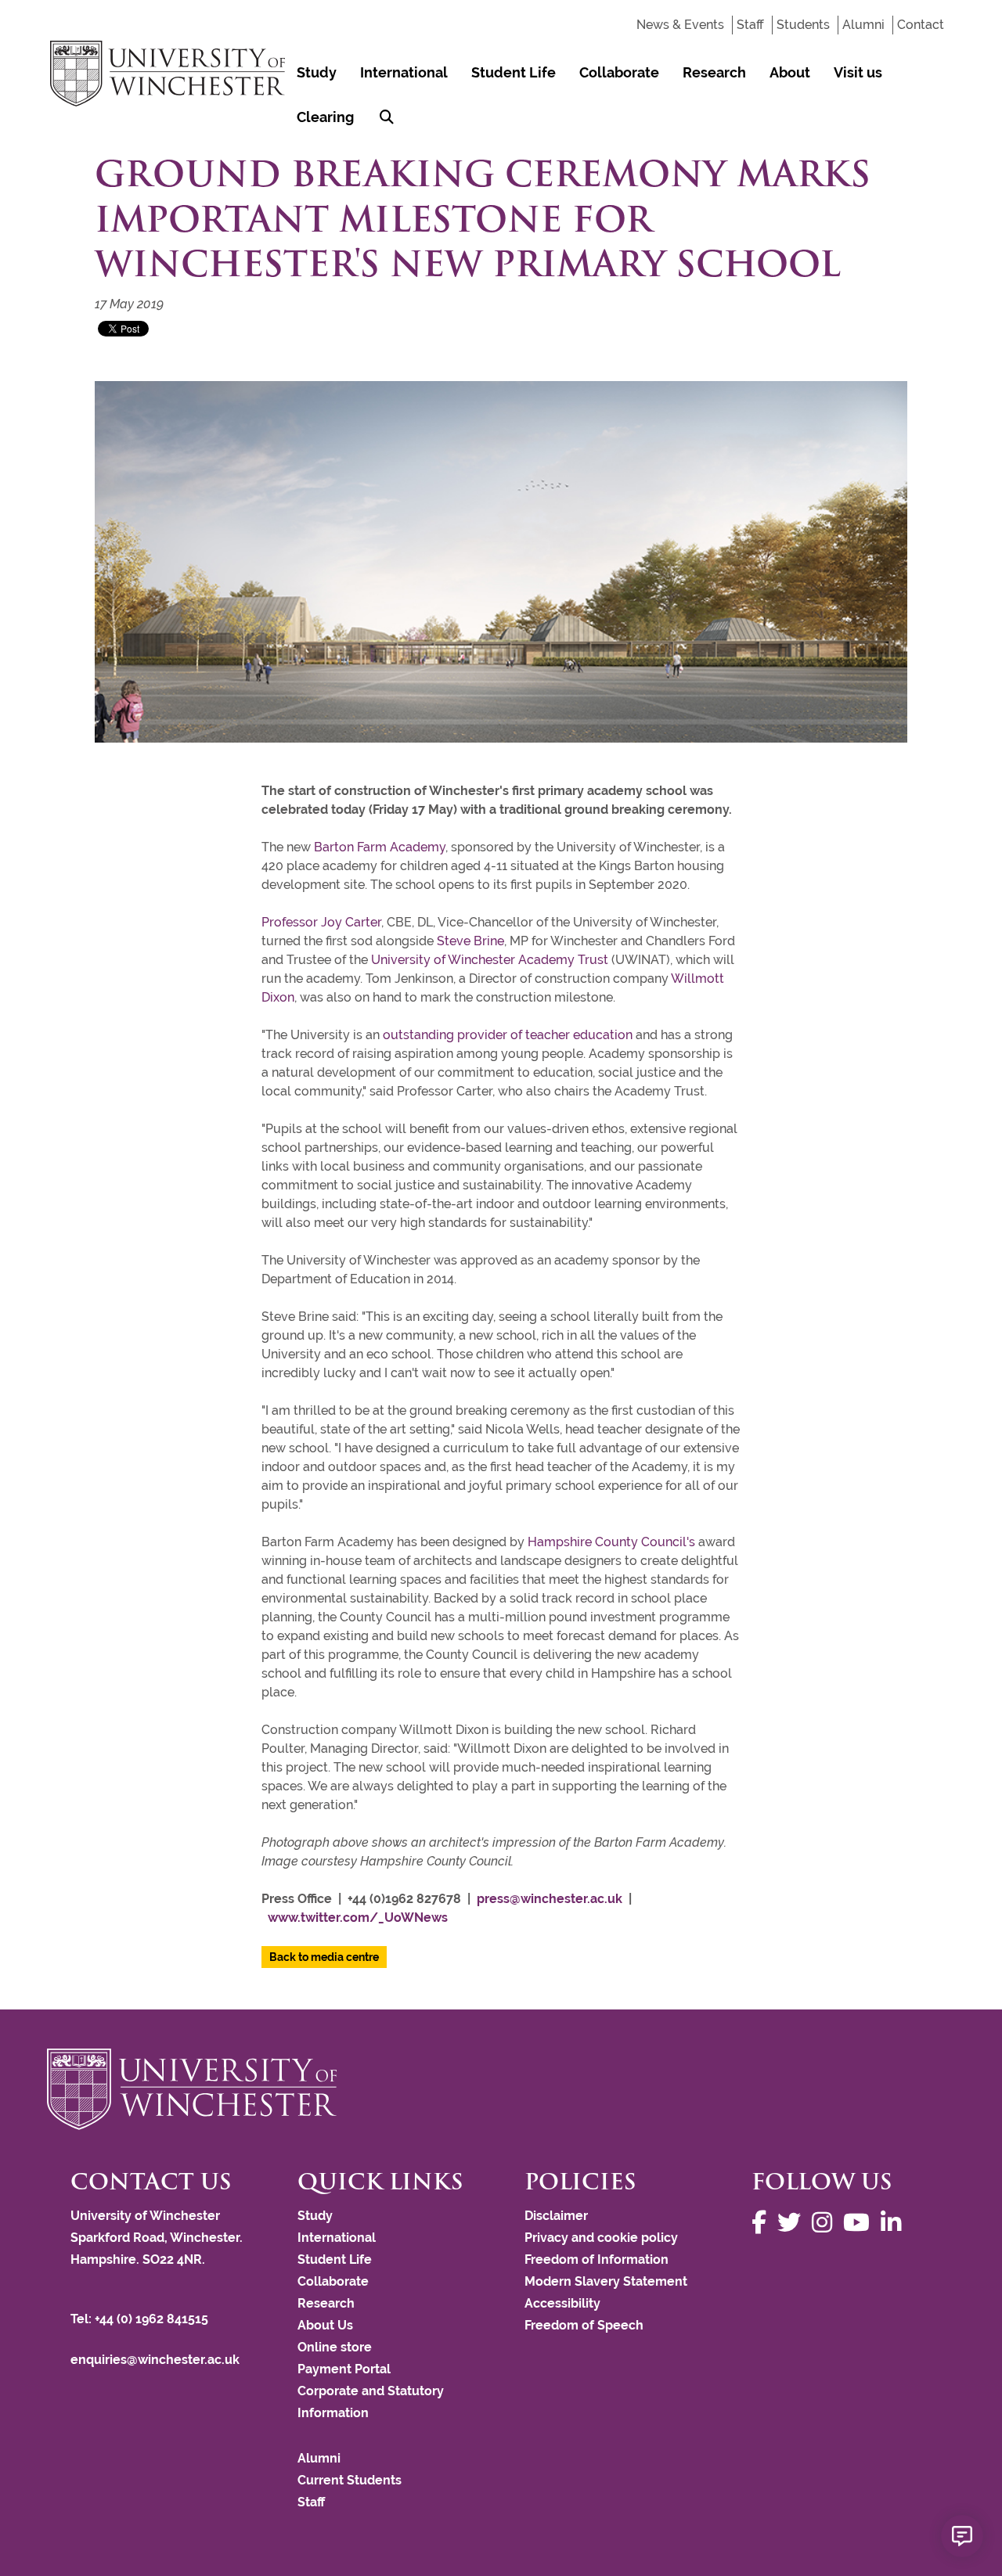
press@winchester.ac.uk (550, 1899)
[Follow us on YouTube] (860, 2223)
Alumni (863, 25)
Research (714, 72)
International (404, 72)
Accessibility (562, 2303)
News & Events (680, 25)
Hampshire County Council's (611, 1542)
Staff (750, 25)
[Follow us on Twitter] (793, 2223)
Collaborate (619, 72)
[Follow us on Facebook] (763, 2223)
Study (317, 72)
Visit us (858, 72)
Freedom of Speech (584, 2325)
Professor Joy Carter (321, 922)
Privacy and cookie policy (601, 2238)
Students (803, 25)
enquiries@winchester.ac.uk (155, 2360)
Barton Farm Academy (380, 847)
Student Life (514, 72)
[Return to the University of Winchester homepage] (501, 2089)
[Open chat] (962, 2536)
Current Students (350, 2480)
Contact (921, 25)
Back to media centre (324, 1957)
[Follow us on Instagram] (826, 2223)
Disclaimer (556, 2216)
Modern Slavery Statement (606, 2281)
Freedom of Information (597, 2259)
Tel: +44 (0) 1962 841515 (141, 2319)
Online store (335, 2347)
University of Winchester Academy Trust (490, 960)
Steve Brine (470, 941)
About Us (325, 2325)
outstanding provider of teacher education (508, 1035)
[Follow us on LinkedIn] (895, 2223)
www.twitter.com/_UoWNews (358, 1918)
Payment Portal (344, 2369)
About (790, 72)
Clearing (325, 117)
